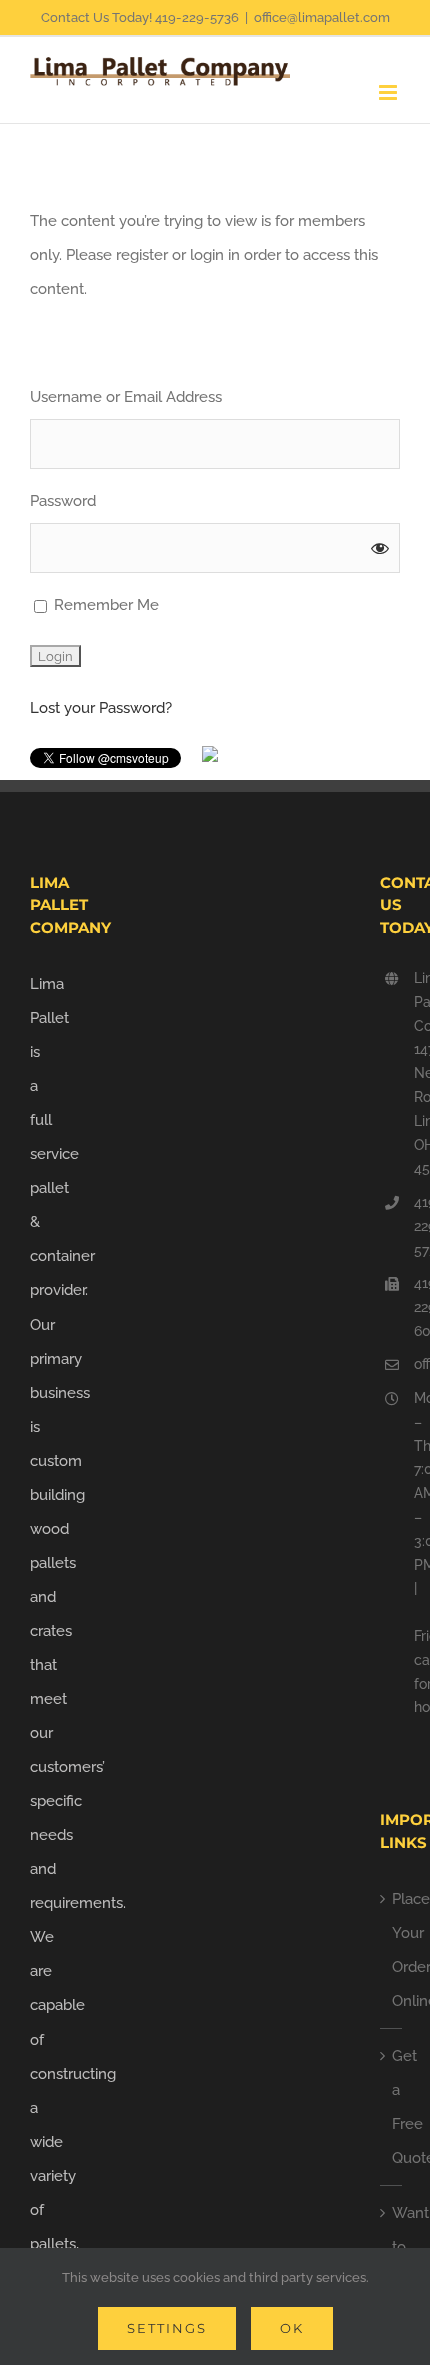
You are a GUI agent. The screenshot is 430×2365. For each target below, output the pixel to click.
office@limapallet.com (322, 17)
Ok (292, 2328)
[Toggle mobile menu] (389, 92)
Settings (167, 2328)
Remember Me (104, 605)
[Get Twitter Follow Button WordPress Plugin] (210, 763)
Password (63, 501)
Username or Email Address (126, 397)
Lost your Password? (101, 708)
